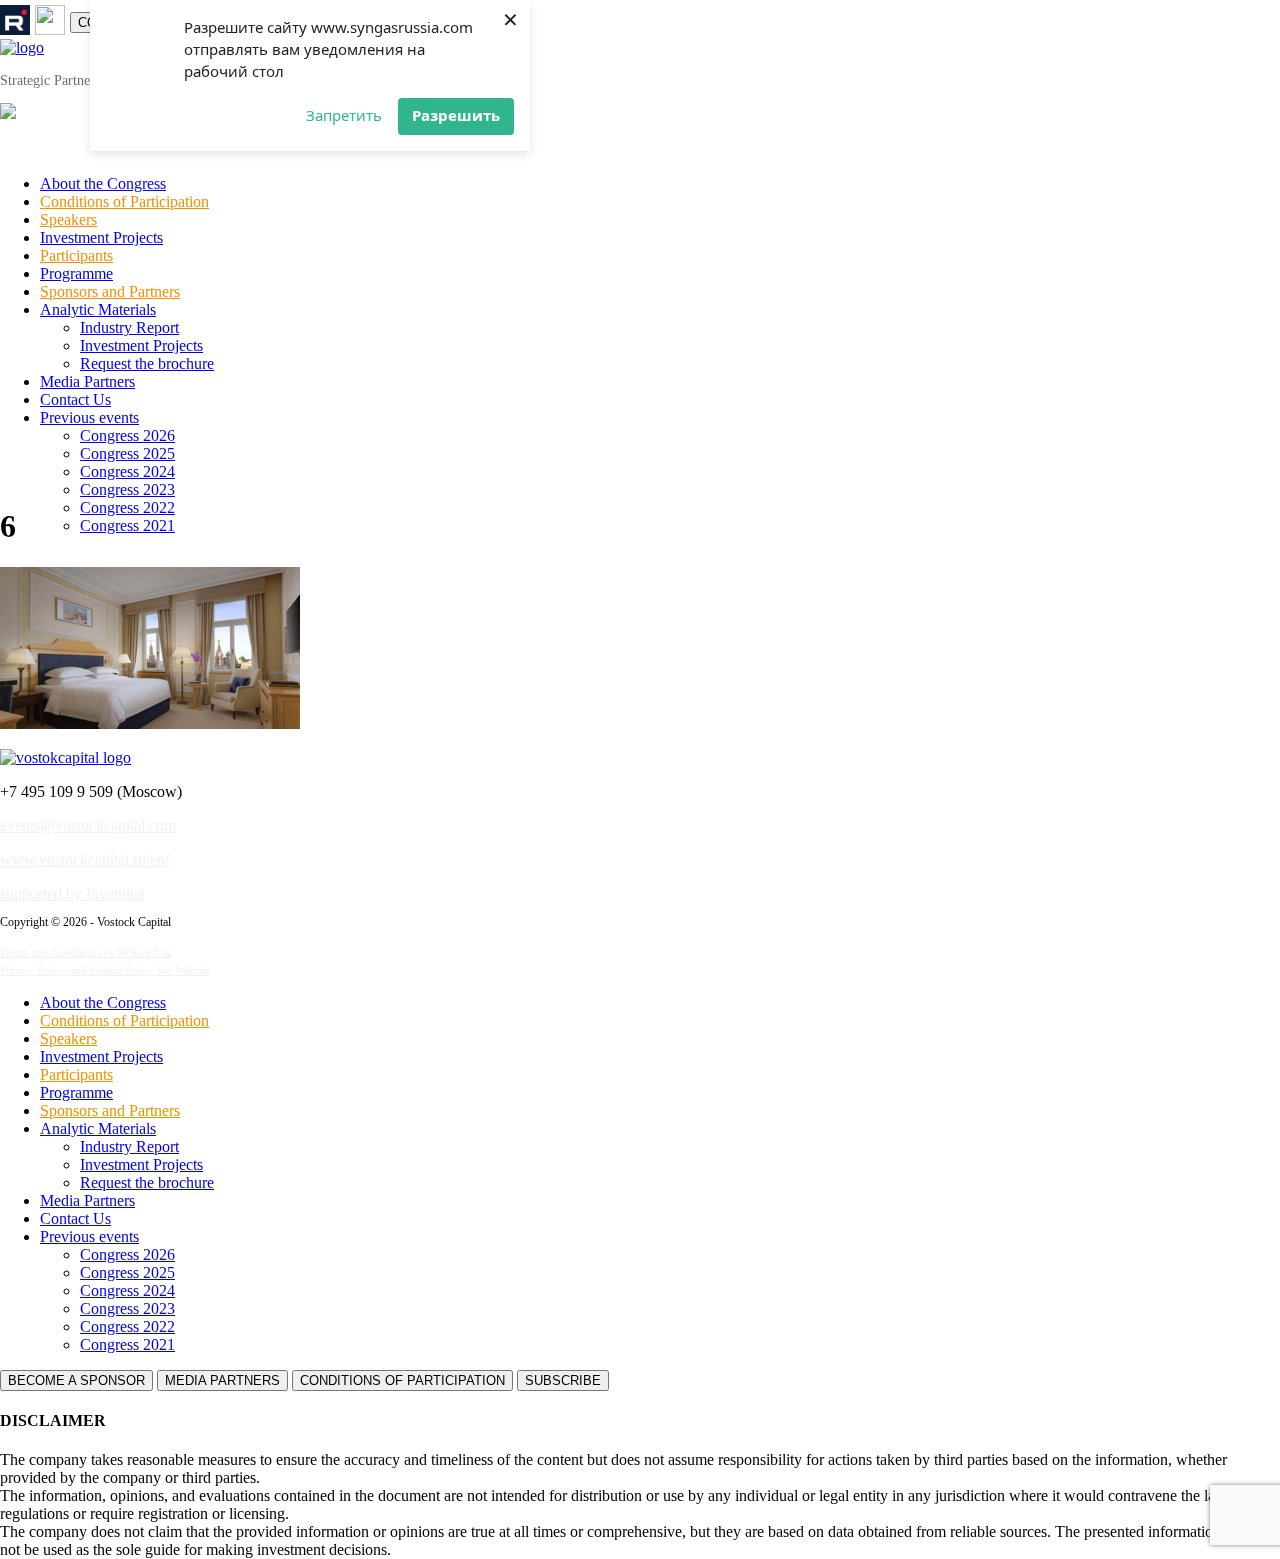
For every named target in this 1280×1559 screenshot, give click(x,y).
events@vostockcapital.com (88, 825)
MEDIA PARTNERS (222, 1380)
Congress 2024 (127, 471)
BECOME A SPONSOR (76, 1380)
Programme (76, 273)
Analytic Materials (98, 309)
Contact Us (75, 399)
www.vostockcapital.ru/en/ (84, 859)
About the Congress (103, 183)
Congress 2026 (127, 435)
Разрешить (456, 115)
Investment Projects (101, 237)
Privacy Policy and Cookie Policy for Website (105, 970)
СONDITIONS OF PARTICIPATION (402, 1380)
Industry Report (129, 327)
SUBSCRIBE (563, 1380)
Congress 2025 (127, 453)
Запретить (344, 115)
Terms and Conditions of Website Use (86, 952)
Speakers (68, 219)
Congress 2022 (127, 507)
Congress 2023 (127, 489)
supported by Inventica (72, 893)
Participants (76, 255)
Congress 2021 (127, 525)
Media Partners (87, 381)
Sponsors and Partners (110, 291)
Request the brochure (147, 363)
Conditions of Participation (124, 201)
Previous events (89, 417)
